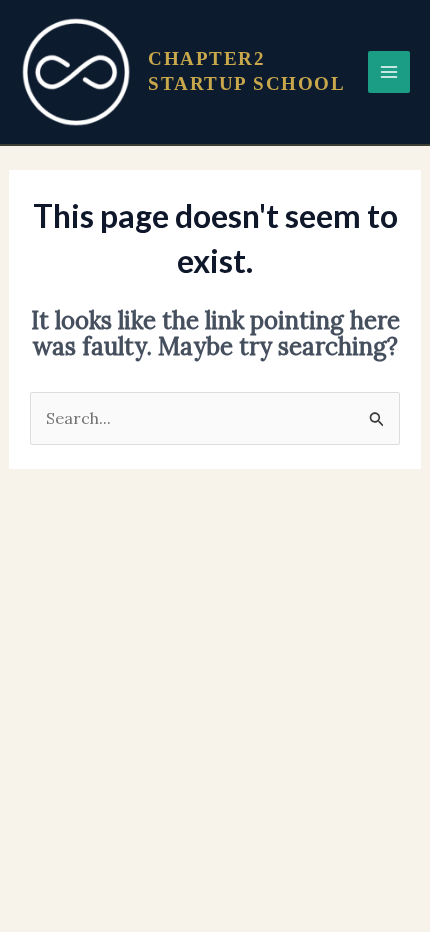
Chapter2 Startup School (246, 71)
